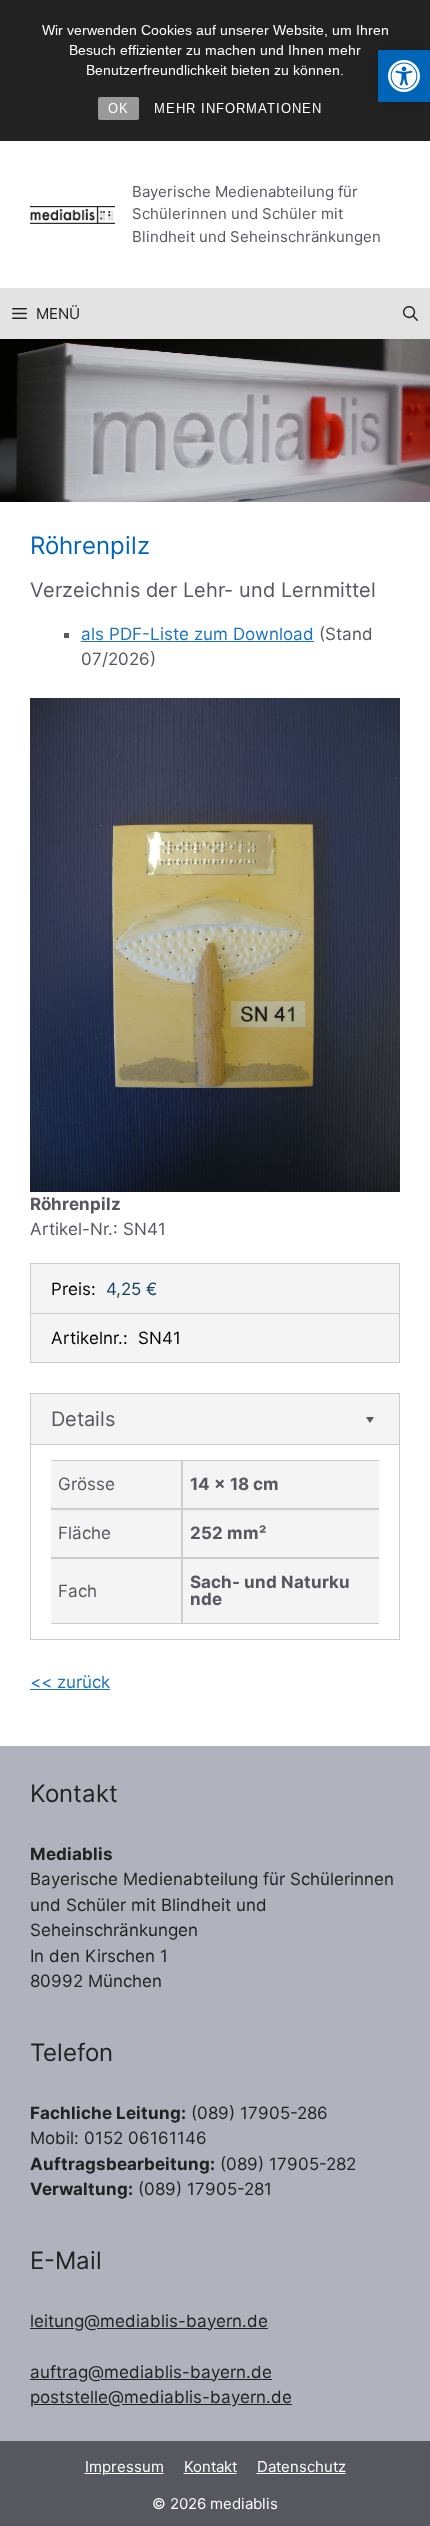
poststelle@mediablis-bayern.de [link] (161, 2397)
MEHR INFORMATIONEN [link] (238, 108)
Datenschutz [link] (301, 2466)
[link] (404, 76)
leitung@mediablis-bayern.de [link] (149, 2321)
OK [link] (118, 108)
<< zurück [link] (70, 1682)
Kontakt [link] (210, 2466)
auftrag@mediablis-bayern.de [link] (151, 2372)
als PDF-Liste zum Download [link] (197, 634)
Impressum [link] (124, 2466)
